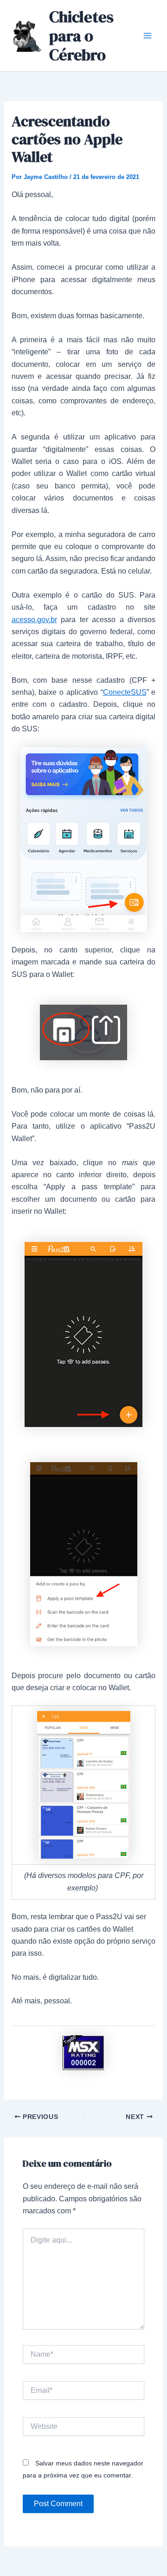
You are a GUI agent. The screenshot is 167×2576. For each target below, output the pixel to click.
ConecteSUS (125, 692)
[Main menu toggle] (148, 36)
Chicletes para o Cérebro (81, 36)
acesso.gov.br (34, 620)
